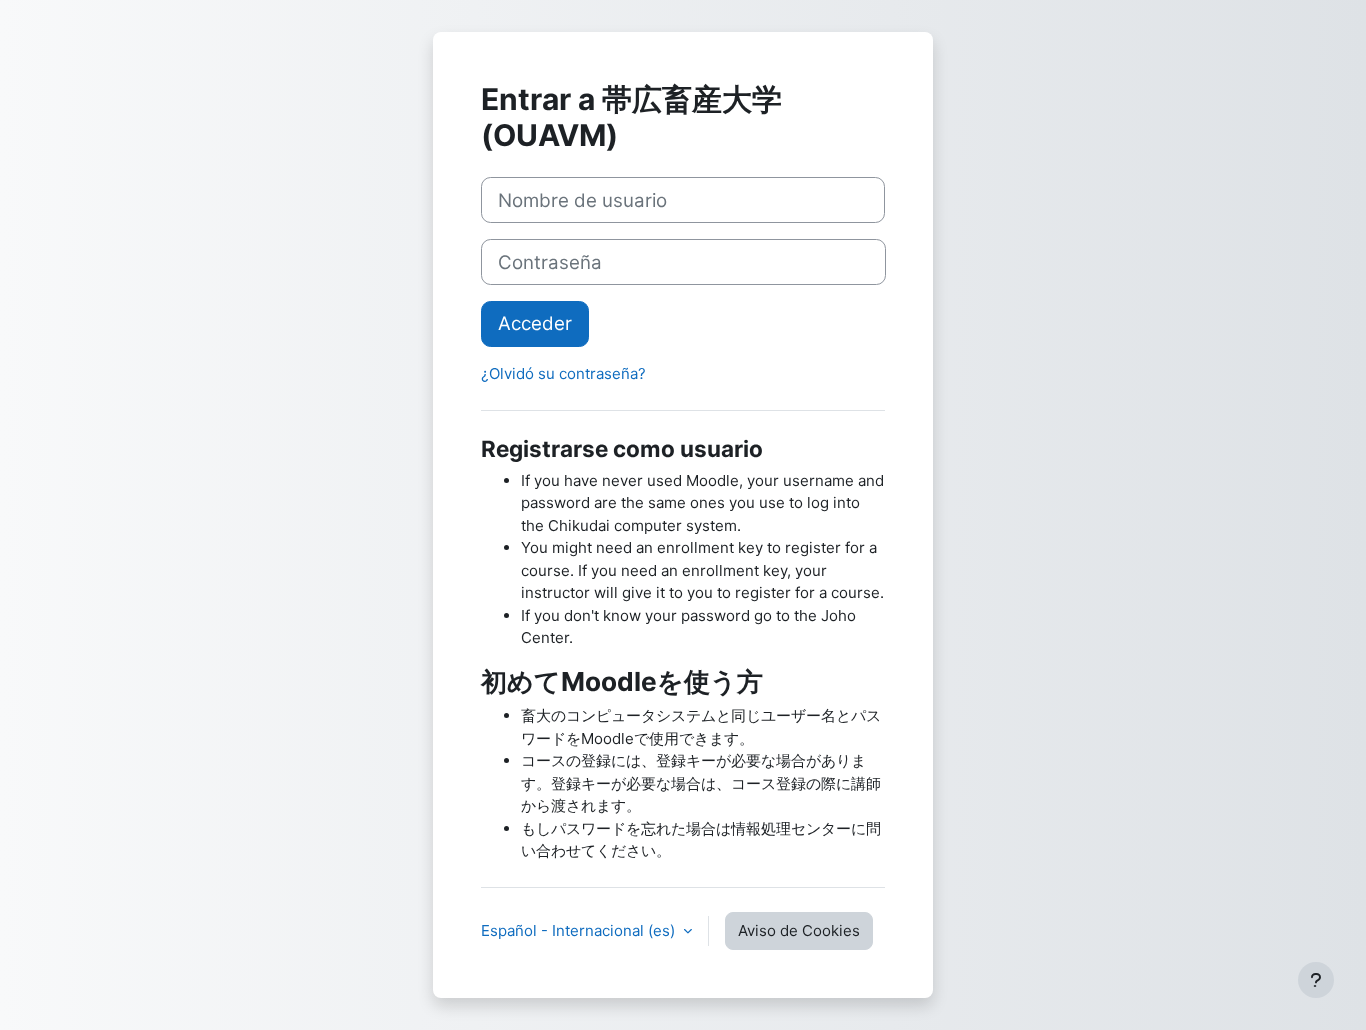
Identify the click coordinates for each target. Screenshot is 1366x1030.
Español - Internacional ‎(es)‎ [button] (580, 930)
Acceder (535, 323)
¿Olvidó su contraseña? (563, 373)
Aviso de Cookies (799, 930)
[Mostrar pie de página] (1316, 980)
